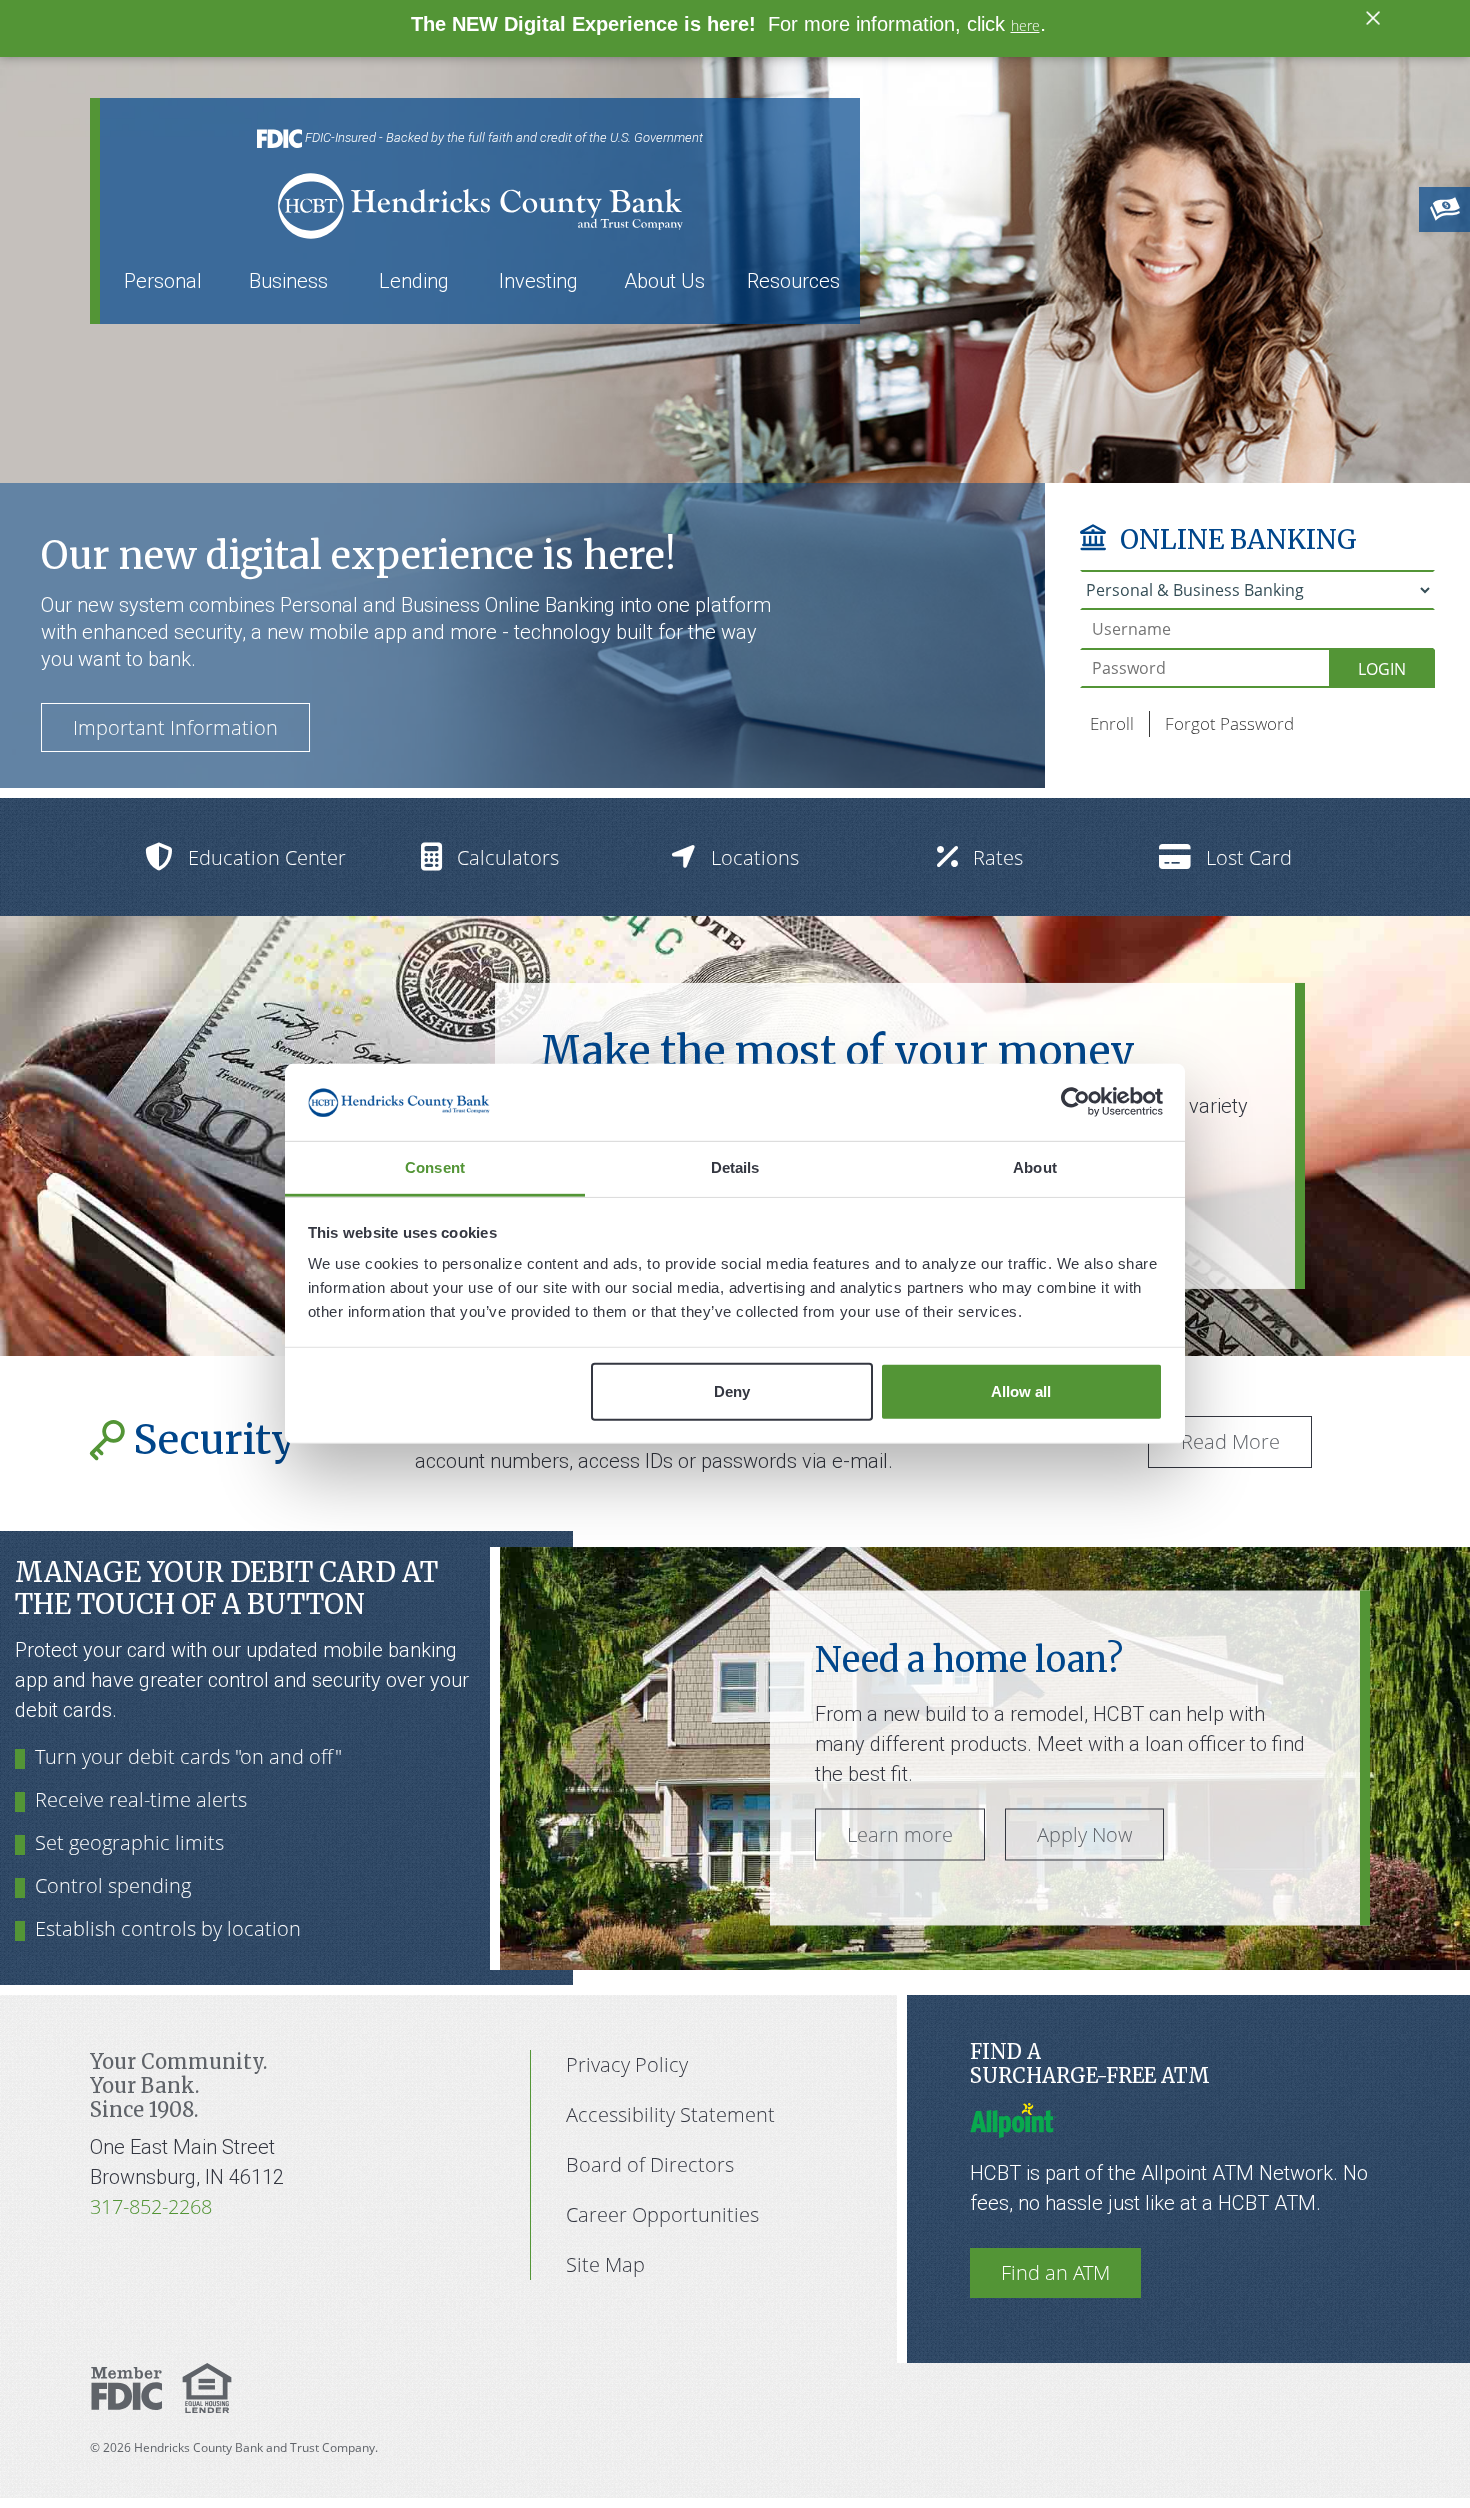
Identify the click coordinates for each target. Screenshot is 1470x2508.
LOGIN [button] (1382, 669)
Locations (755, 857)
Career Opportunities (662, 2214)
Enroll (1112, 723)
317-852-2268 (151, 2206)
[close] (1373, 16)
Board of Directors (650, 2164)
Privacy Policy (627, 2064)
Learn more (900, 1834)
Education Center (267, 857)
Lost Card (1249, 857)
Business (288, 281)
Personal (163, 281)
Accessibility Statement (670, 2114)
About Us (664, 281)
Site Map (605, 2264)
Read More (1230, 1441)
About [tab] (1035, 1167)
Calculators (508, 857)
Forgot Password (1229, 723)
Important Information (175, 727)
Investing (538, 281)
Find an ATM (1055, 2272)
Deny (732, 1391)
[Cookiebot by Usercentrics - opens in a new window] (1075, 1102)
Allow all (1021, 1391)
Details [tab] (735, 1167)
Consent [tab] (435, 1167)
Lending (414, 281)
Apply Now (1084, 1834)
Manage (78, 1572)
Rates (998, 857)
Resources (793, 281)
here (1025, 25)
